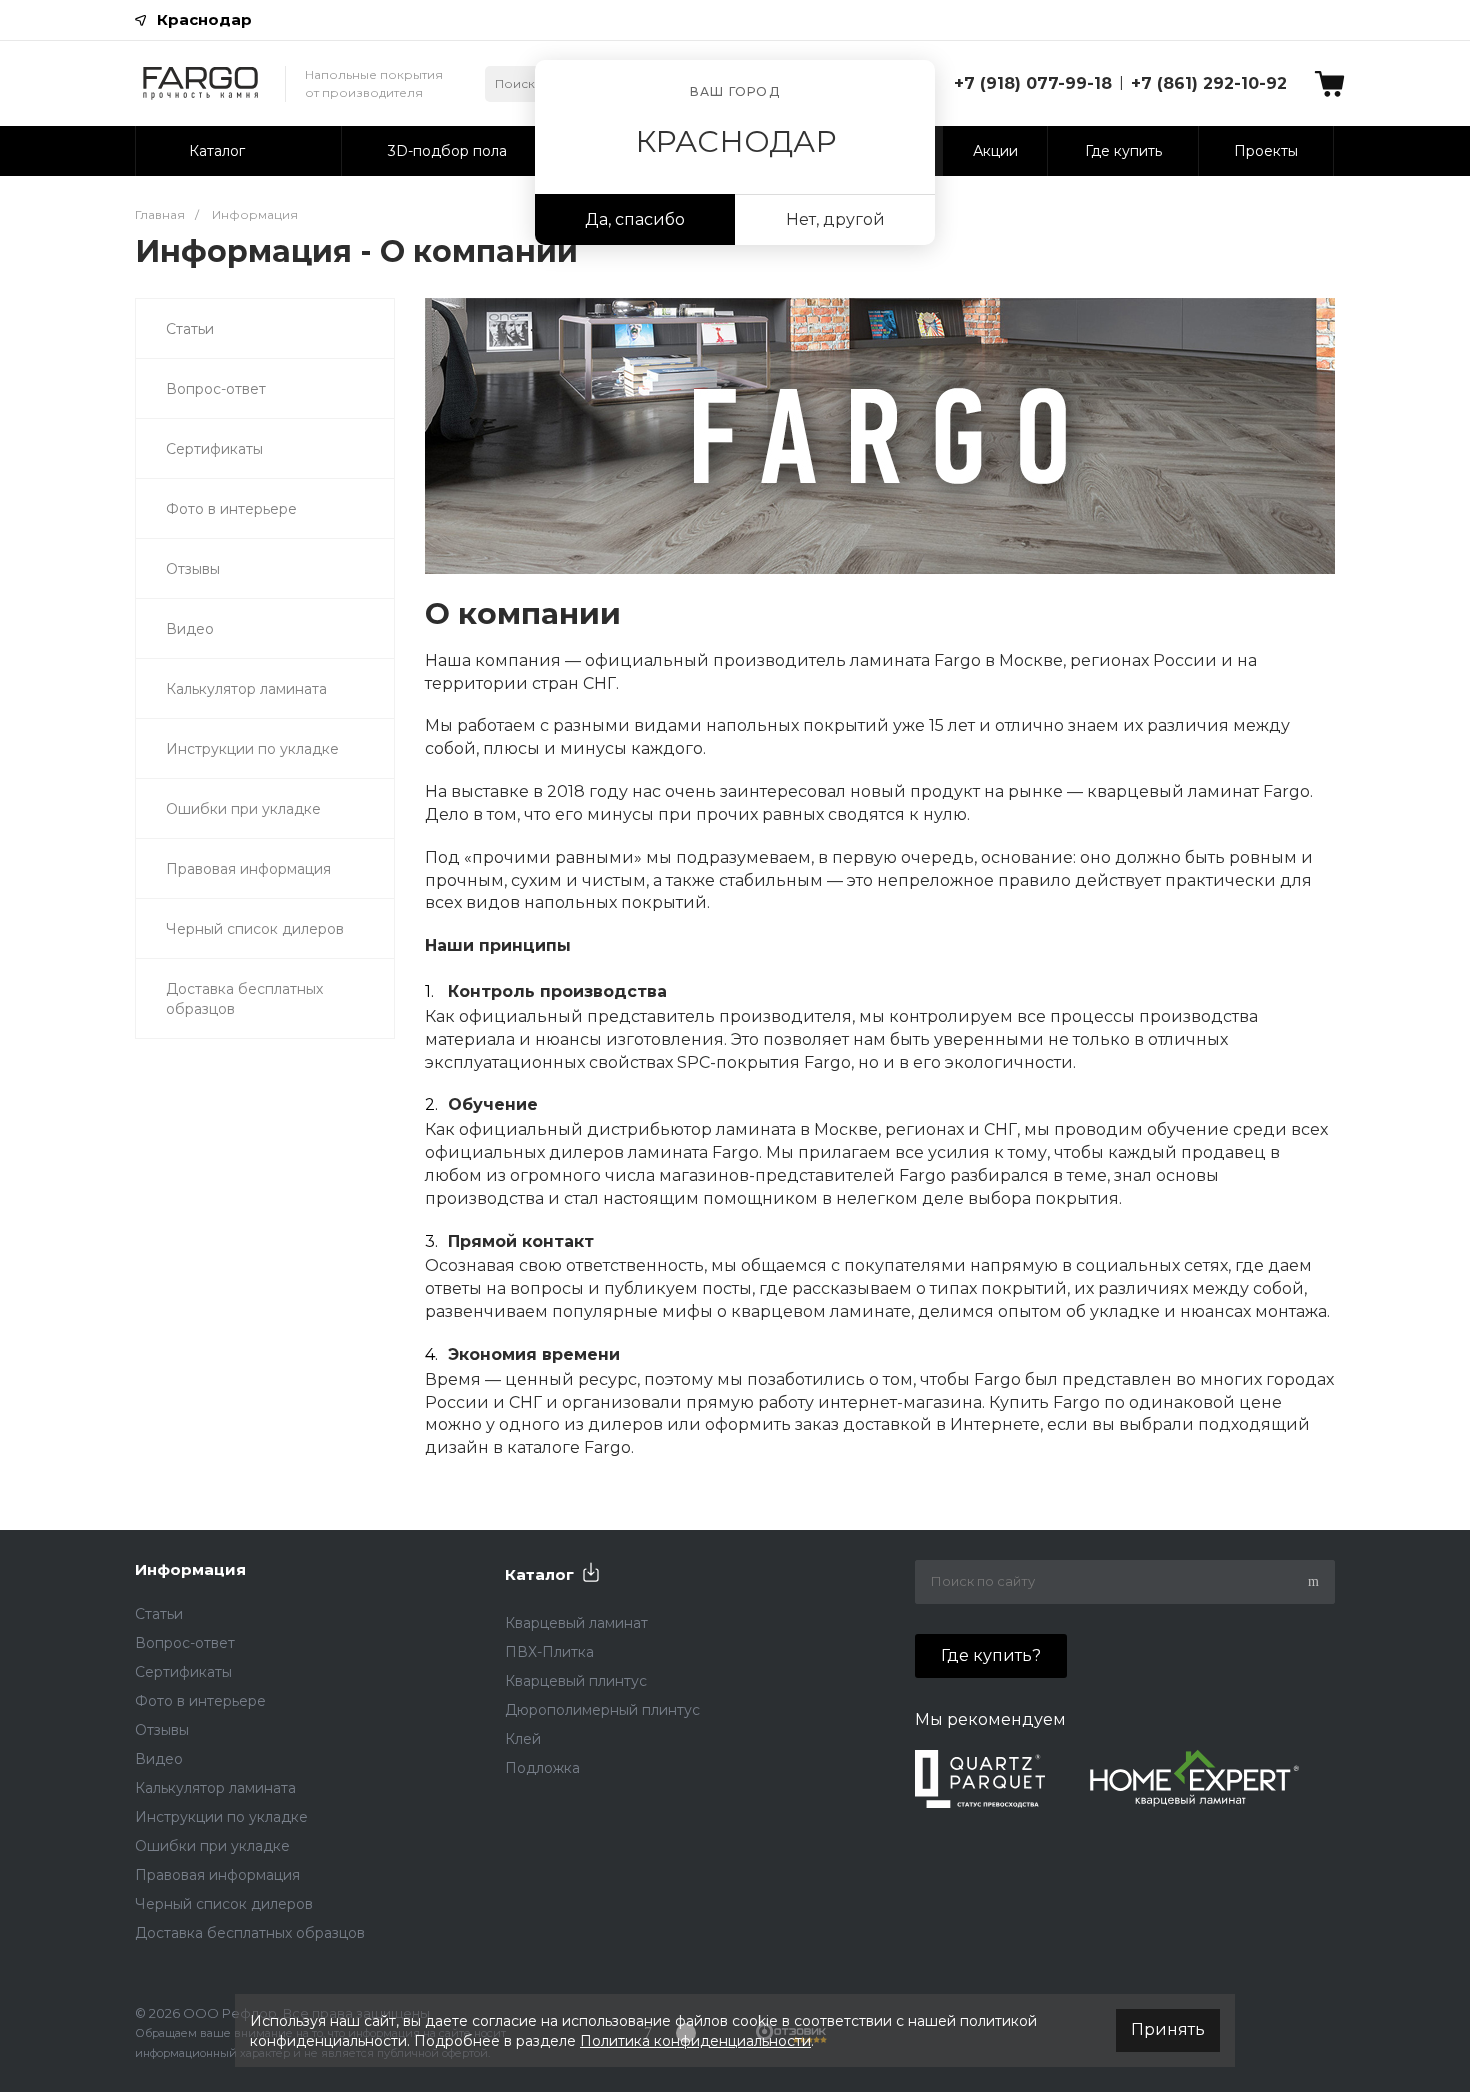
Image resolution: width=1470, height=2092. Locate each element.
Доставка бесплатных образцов (244, 999)
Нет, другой (835, 219)
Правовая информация (248, 869)
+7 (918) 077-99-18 (1033, 83)
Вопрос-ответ (216, 389)
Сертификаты (214, 449)
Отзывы (193, 569)
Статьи (190, 329)
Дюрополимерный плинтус (602, 1710)
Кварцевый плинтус (576, 1681)
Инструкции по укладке (252, 749)
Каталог (539, 1574)
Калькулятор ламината (246, 689)
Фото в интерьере (231, 509)
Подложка (542, 1768)
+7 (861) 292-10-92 (1209, 83)
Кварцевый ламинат (576, 1623)
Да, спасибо (635, 219)
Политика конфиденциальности (695, 2041)
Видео (190, 629)
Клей (523, 1739)
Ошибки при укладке (243, 809)
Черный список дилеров (255, 929)
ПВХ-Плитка (549, 1652)
